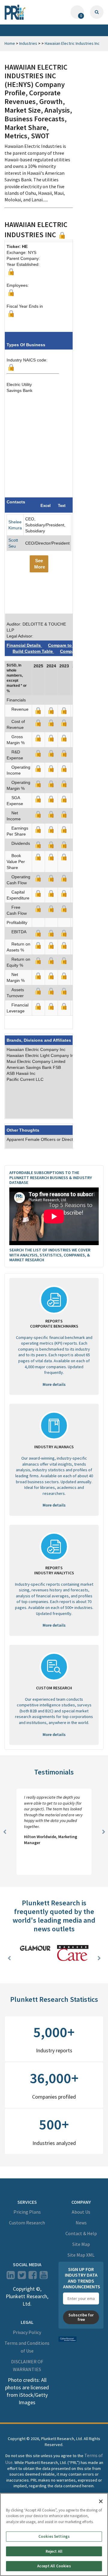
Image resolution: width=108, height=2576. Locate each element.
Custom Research (27, 2223)
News (81, 2223)
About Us (81, 2212)
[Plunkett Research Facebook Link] (33, 2277)
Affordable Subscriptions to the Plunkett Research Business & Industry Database (51, 1178)
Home (10, 43)
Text (62, 506)
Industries (28, 43)
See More (40, 564)
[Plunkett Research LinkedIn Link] (11, 2277)
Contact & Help (81, 2233)
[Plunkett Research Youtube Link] (44, 2277)
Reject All (54, 2551)
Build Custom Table (33, 651)
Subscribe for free (81, 2317)
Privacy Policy (27, 2332)
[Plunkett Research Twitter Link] (22, 2277)
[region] (54, 2534)
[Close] (101, 2501)
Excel (46, 506)
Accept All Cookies (54, 2566)
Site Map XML (81, 2255)
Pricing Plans (27, 2212)
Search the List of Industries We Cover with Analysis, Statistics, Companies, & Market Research (50, 1255)
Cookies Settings (54, 2536)
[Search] (97, 12)
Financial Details (24, 645)
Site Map (81, 2244)
